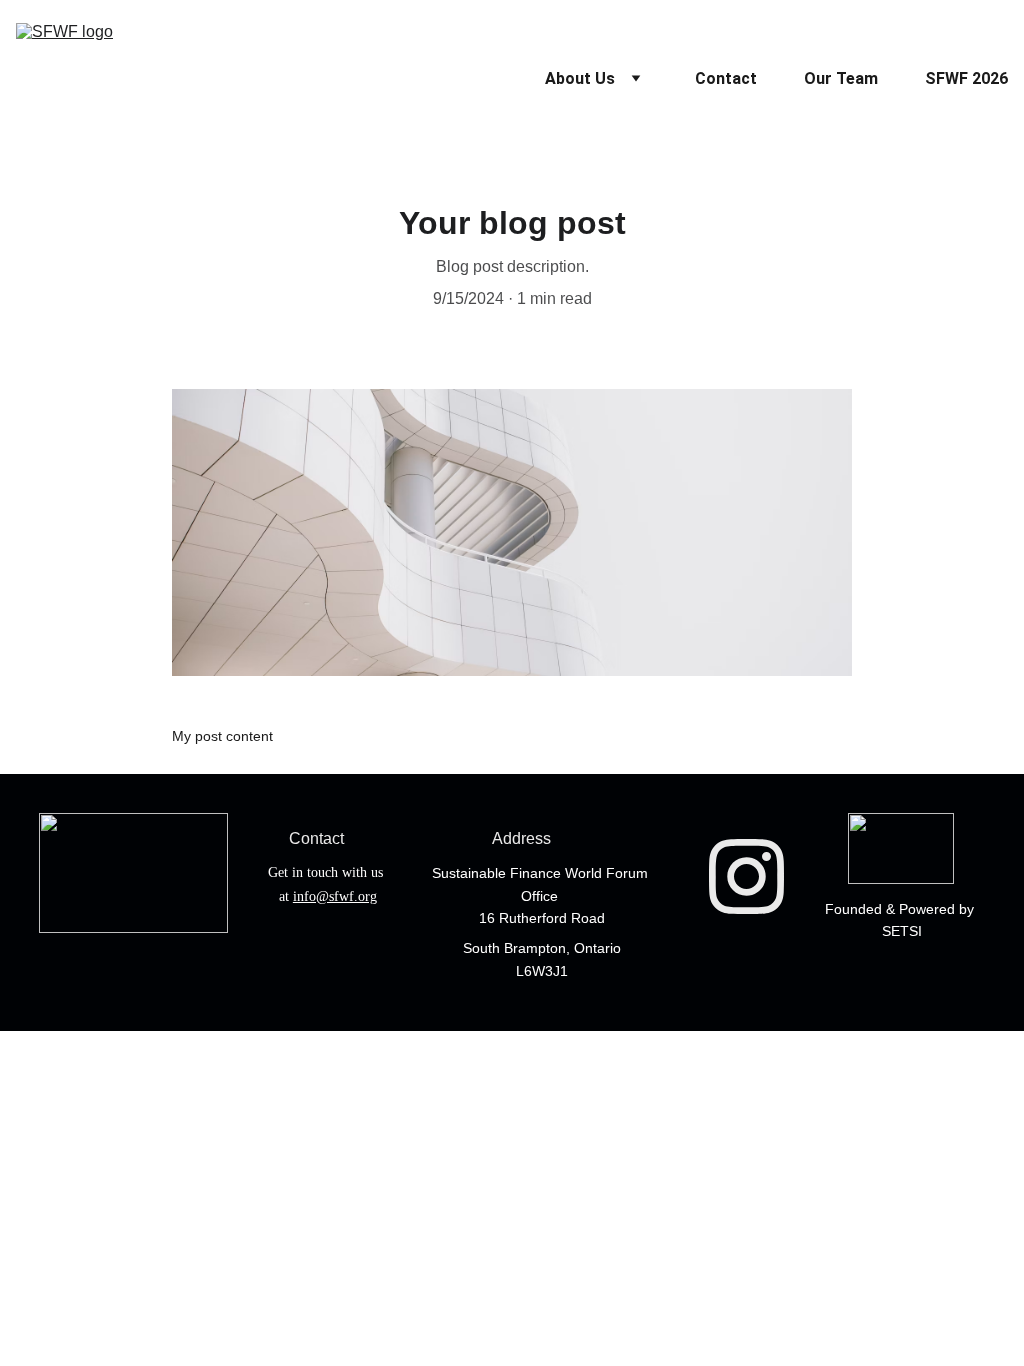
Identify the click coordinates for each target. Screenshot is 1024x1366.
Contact (726, 78)
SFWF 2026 (966, 78)
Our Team (841, 78)
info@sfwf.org (335, 896)
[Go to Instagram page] (746, 876)
